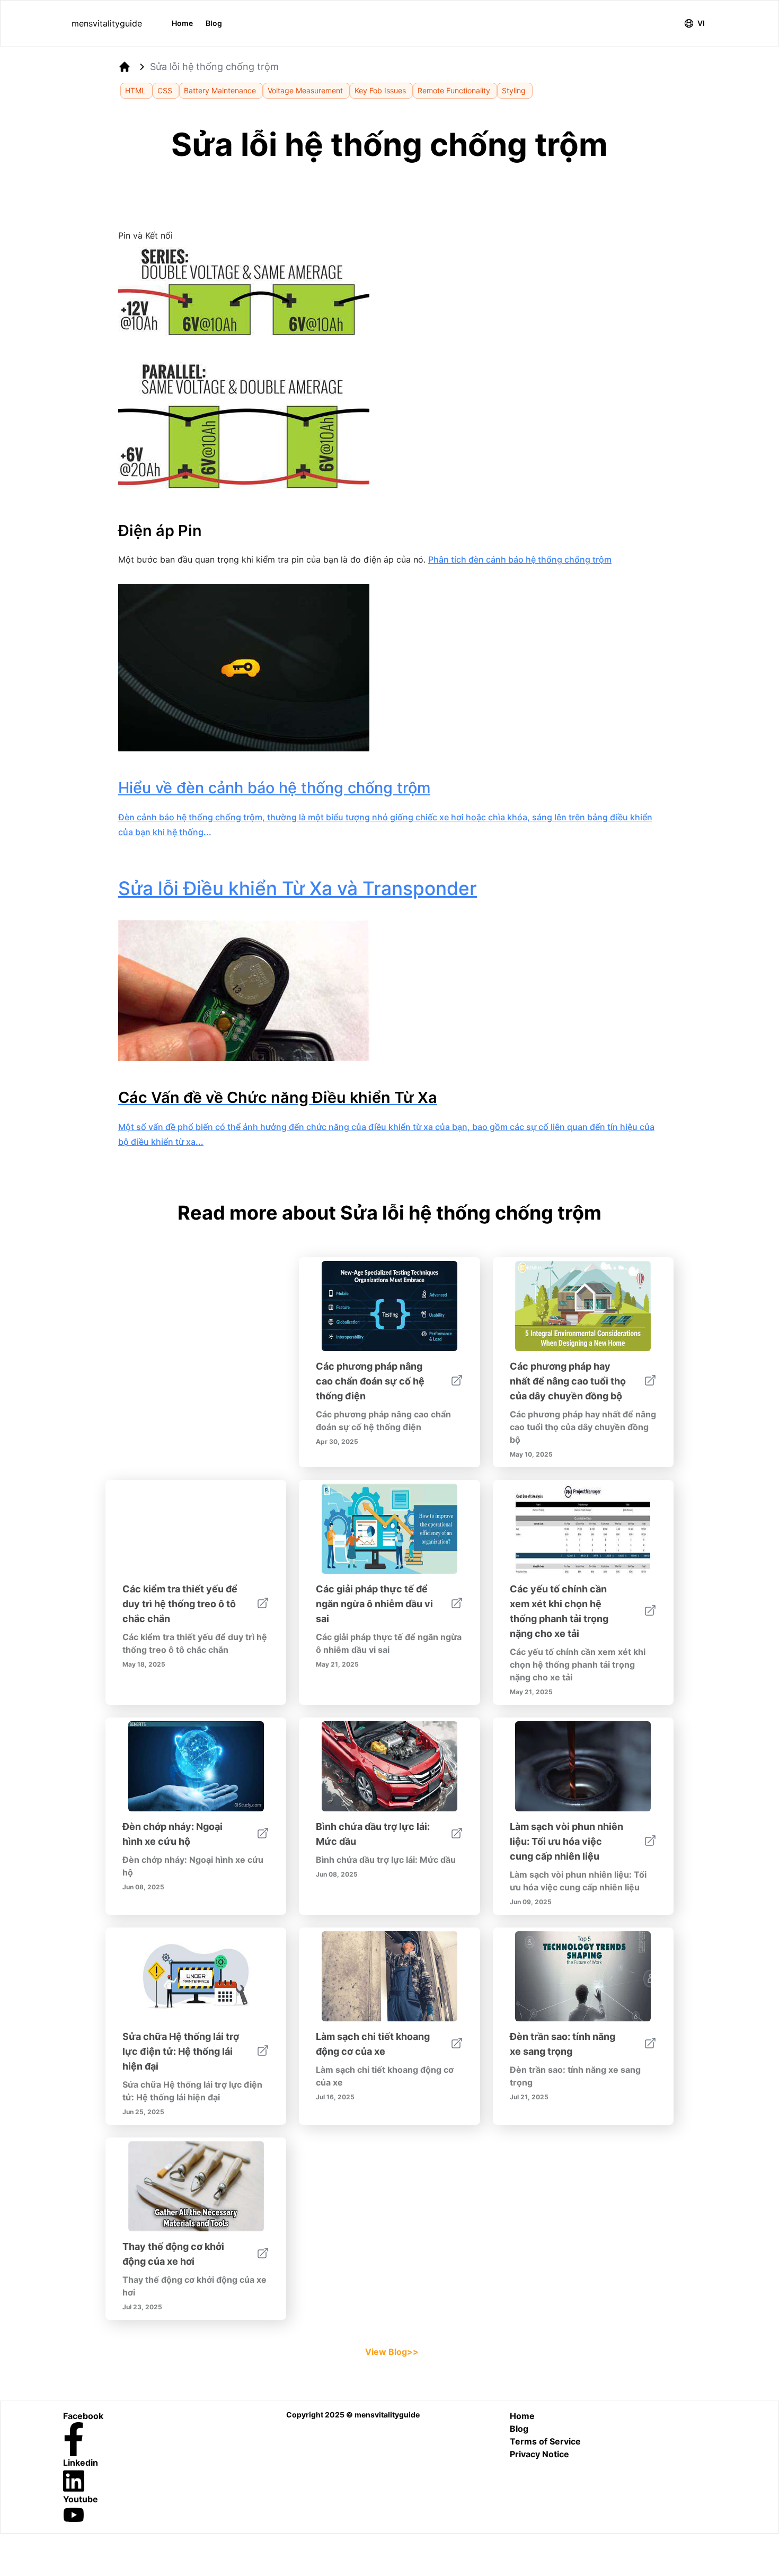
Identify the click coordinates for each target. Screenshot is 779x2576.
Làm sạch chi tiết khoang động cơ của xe (373, 2044)
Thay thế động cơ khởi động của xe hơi (173, 2254)
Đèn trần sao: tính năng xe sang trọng (563, 2044)
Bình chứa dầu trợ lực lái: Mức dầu (373, 1834)
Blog (214, 23)
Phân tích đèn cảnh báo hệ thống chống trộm (520, 559)
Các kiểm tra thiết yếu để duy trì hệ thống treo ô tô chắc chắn (180, 1604)
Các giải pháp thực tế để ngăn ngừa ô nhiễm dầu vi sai (374, 1604)
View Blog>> (392, 2352)
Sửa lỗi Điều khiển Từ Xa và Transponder (298, 888)
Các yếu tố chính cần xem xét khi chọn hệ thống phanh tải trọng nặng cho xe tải (559, 1611)
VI (701, 23)
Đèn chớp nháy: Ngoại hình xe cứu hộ (172, 1834)
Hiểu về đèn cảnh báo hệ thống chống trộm (274, 788)
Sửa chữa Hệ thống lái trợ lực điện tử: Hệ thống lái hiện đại (181, 2051)
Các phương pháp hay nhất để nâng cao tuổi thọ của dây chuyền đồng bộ (568, 1381)
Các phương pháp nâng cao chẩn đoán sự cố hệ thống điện (370, 1381)
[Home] (125, 67)
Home (182, 23)
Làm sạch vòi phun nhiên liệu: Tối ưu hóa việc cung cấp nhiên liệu (566, 1841)
